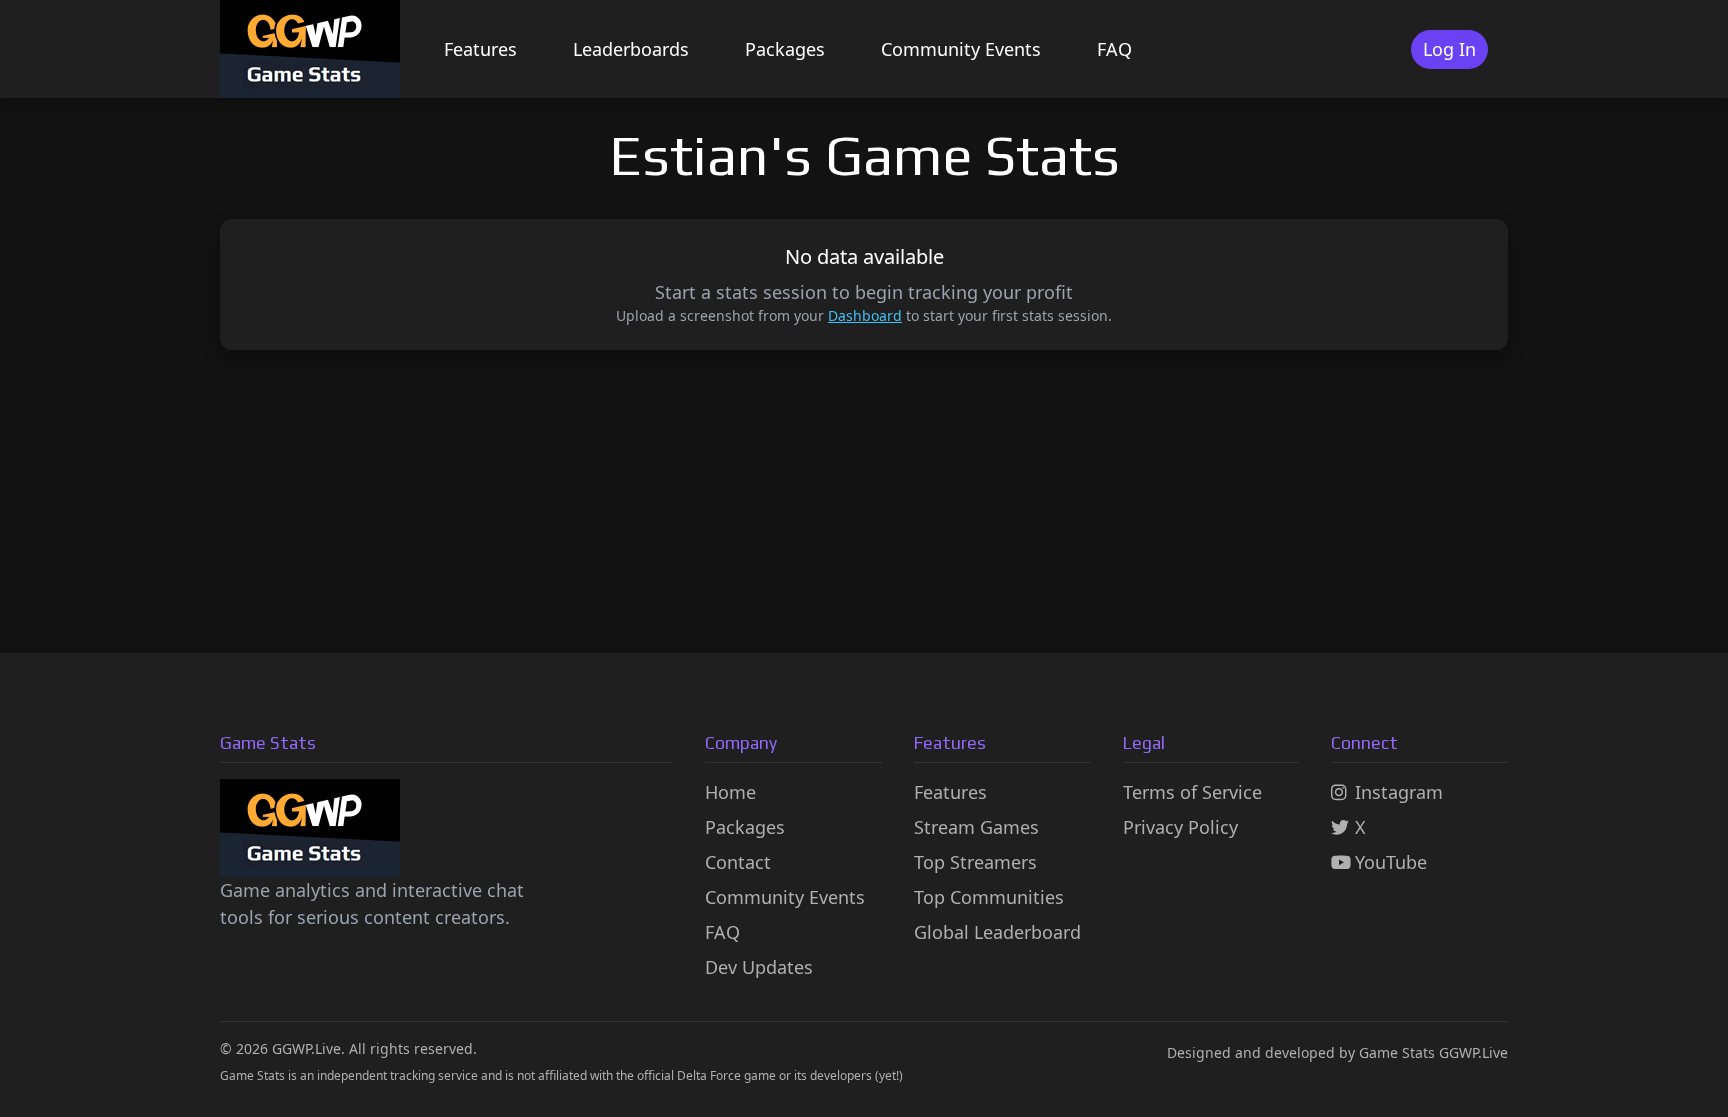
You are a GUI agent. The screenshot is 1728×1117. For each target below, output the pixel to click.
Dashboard (865, 315)
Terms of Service (1192, 792)
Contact (738, 862)
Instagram (1399, 792)
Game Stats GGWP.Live (1433, 1052)
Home (730, 792)
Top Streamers (975, 862)
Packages (785, 49)
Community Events (961, 49)
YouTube (1391, 862)
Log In (1449, 49)
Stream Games (976, 827)
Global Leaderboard (997, 932)
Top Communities (989, 897)
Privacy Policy (1180, 827)
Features (480, 49)
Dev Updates (759, 967)
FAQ (1114, 49)
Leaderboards (631, 49)
